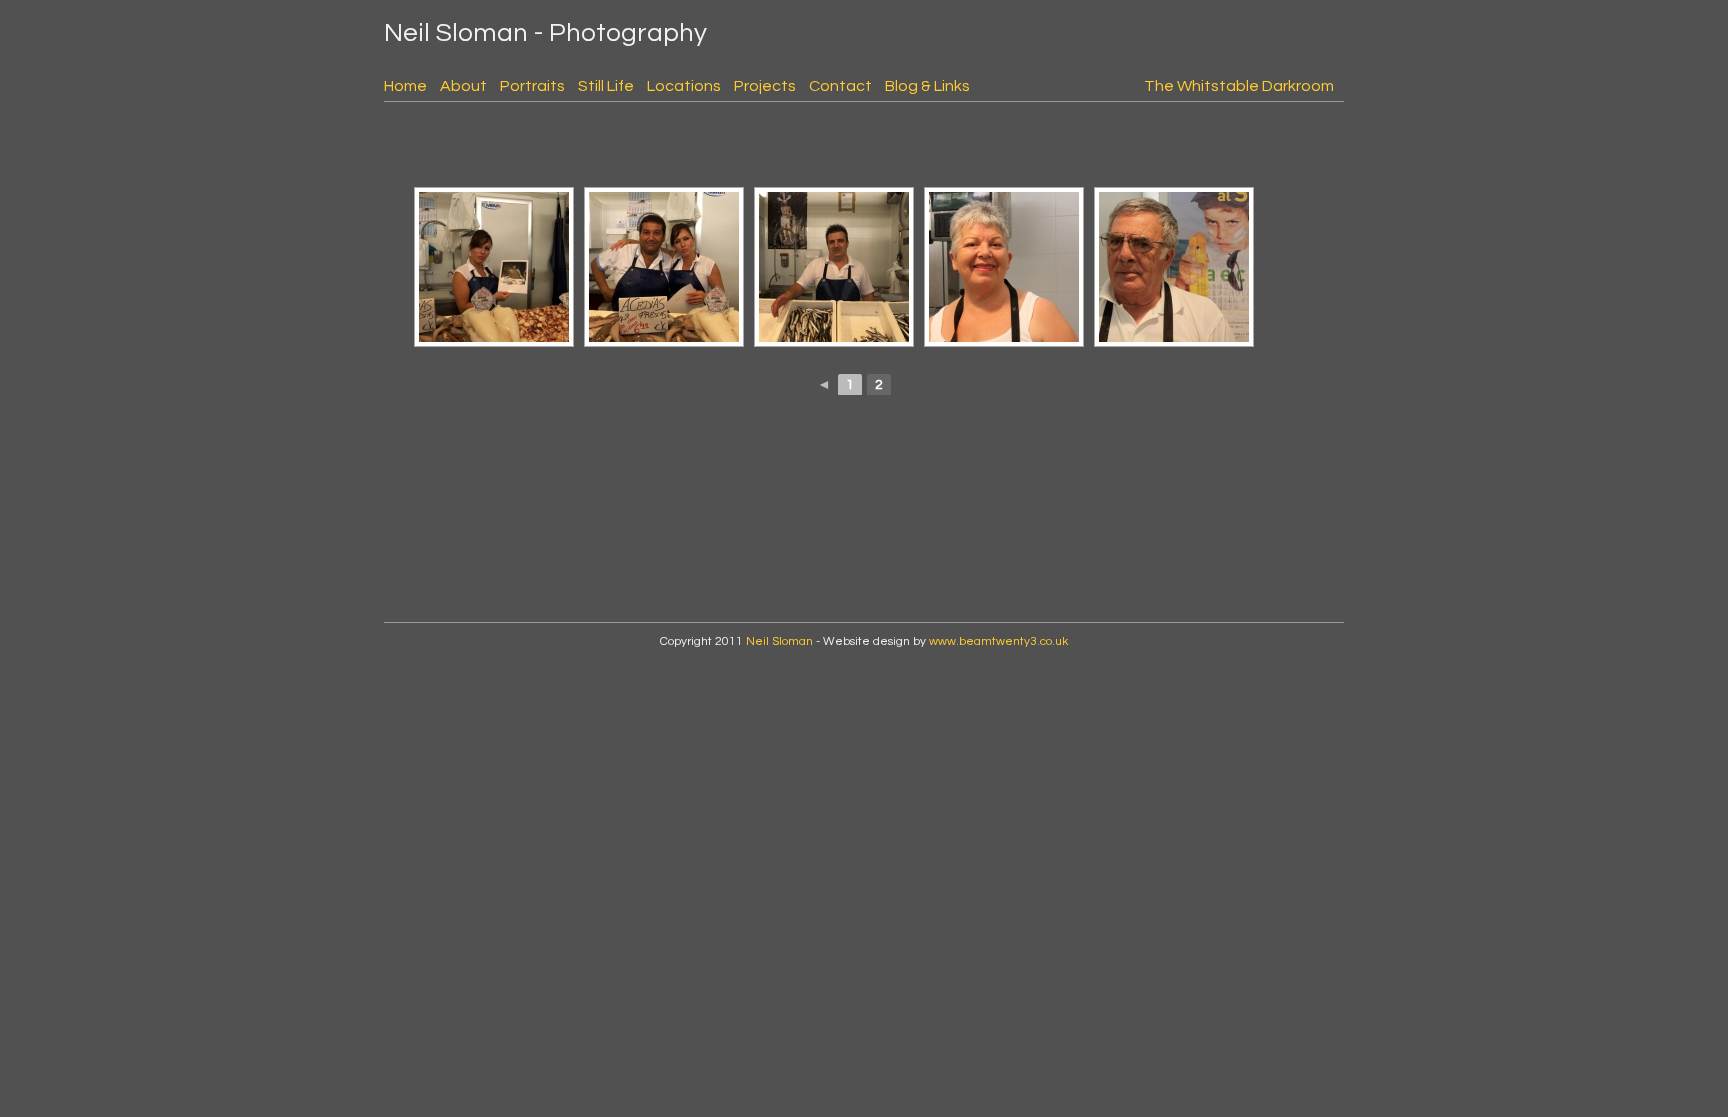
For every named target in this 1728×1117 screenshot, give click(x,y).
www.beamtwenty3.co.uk (998, 641)
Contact (840, 86)
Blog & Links (927, 86)
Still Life (606, 86)
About (463, 86)
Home (405, 86)
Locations (684, 86)
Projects (765, 86)
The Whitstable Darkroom (1239, 86)
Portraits (532, 86)
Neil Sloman (779, 641)
